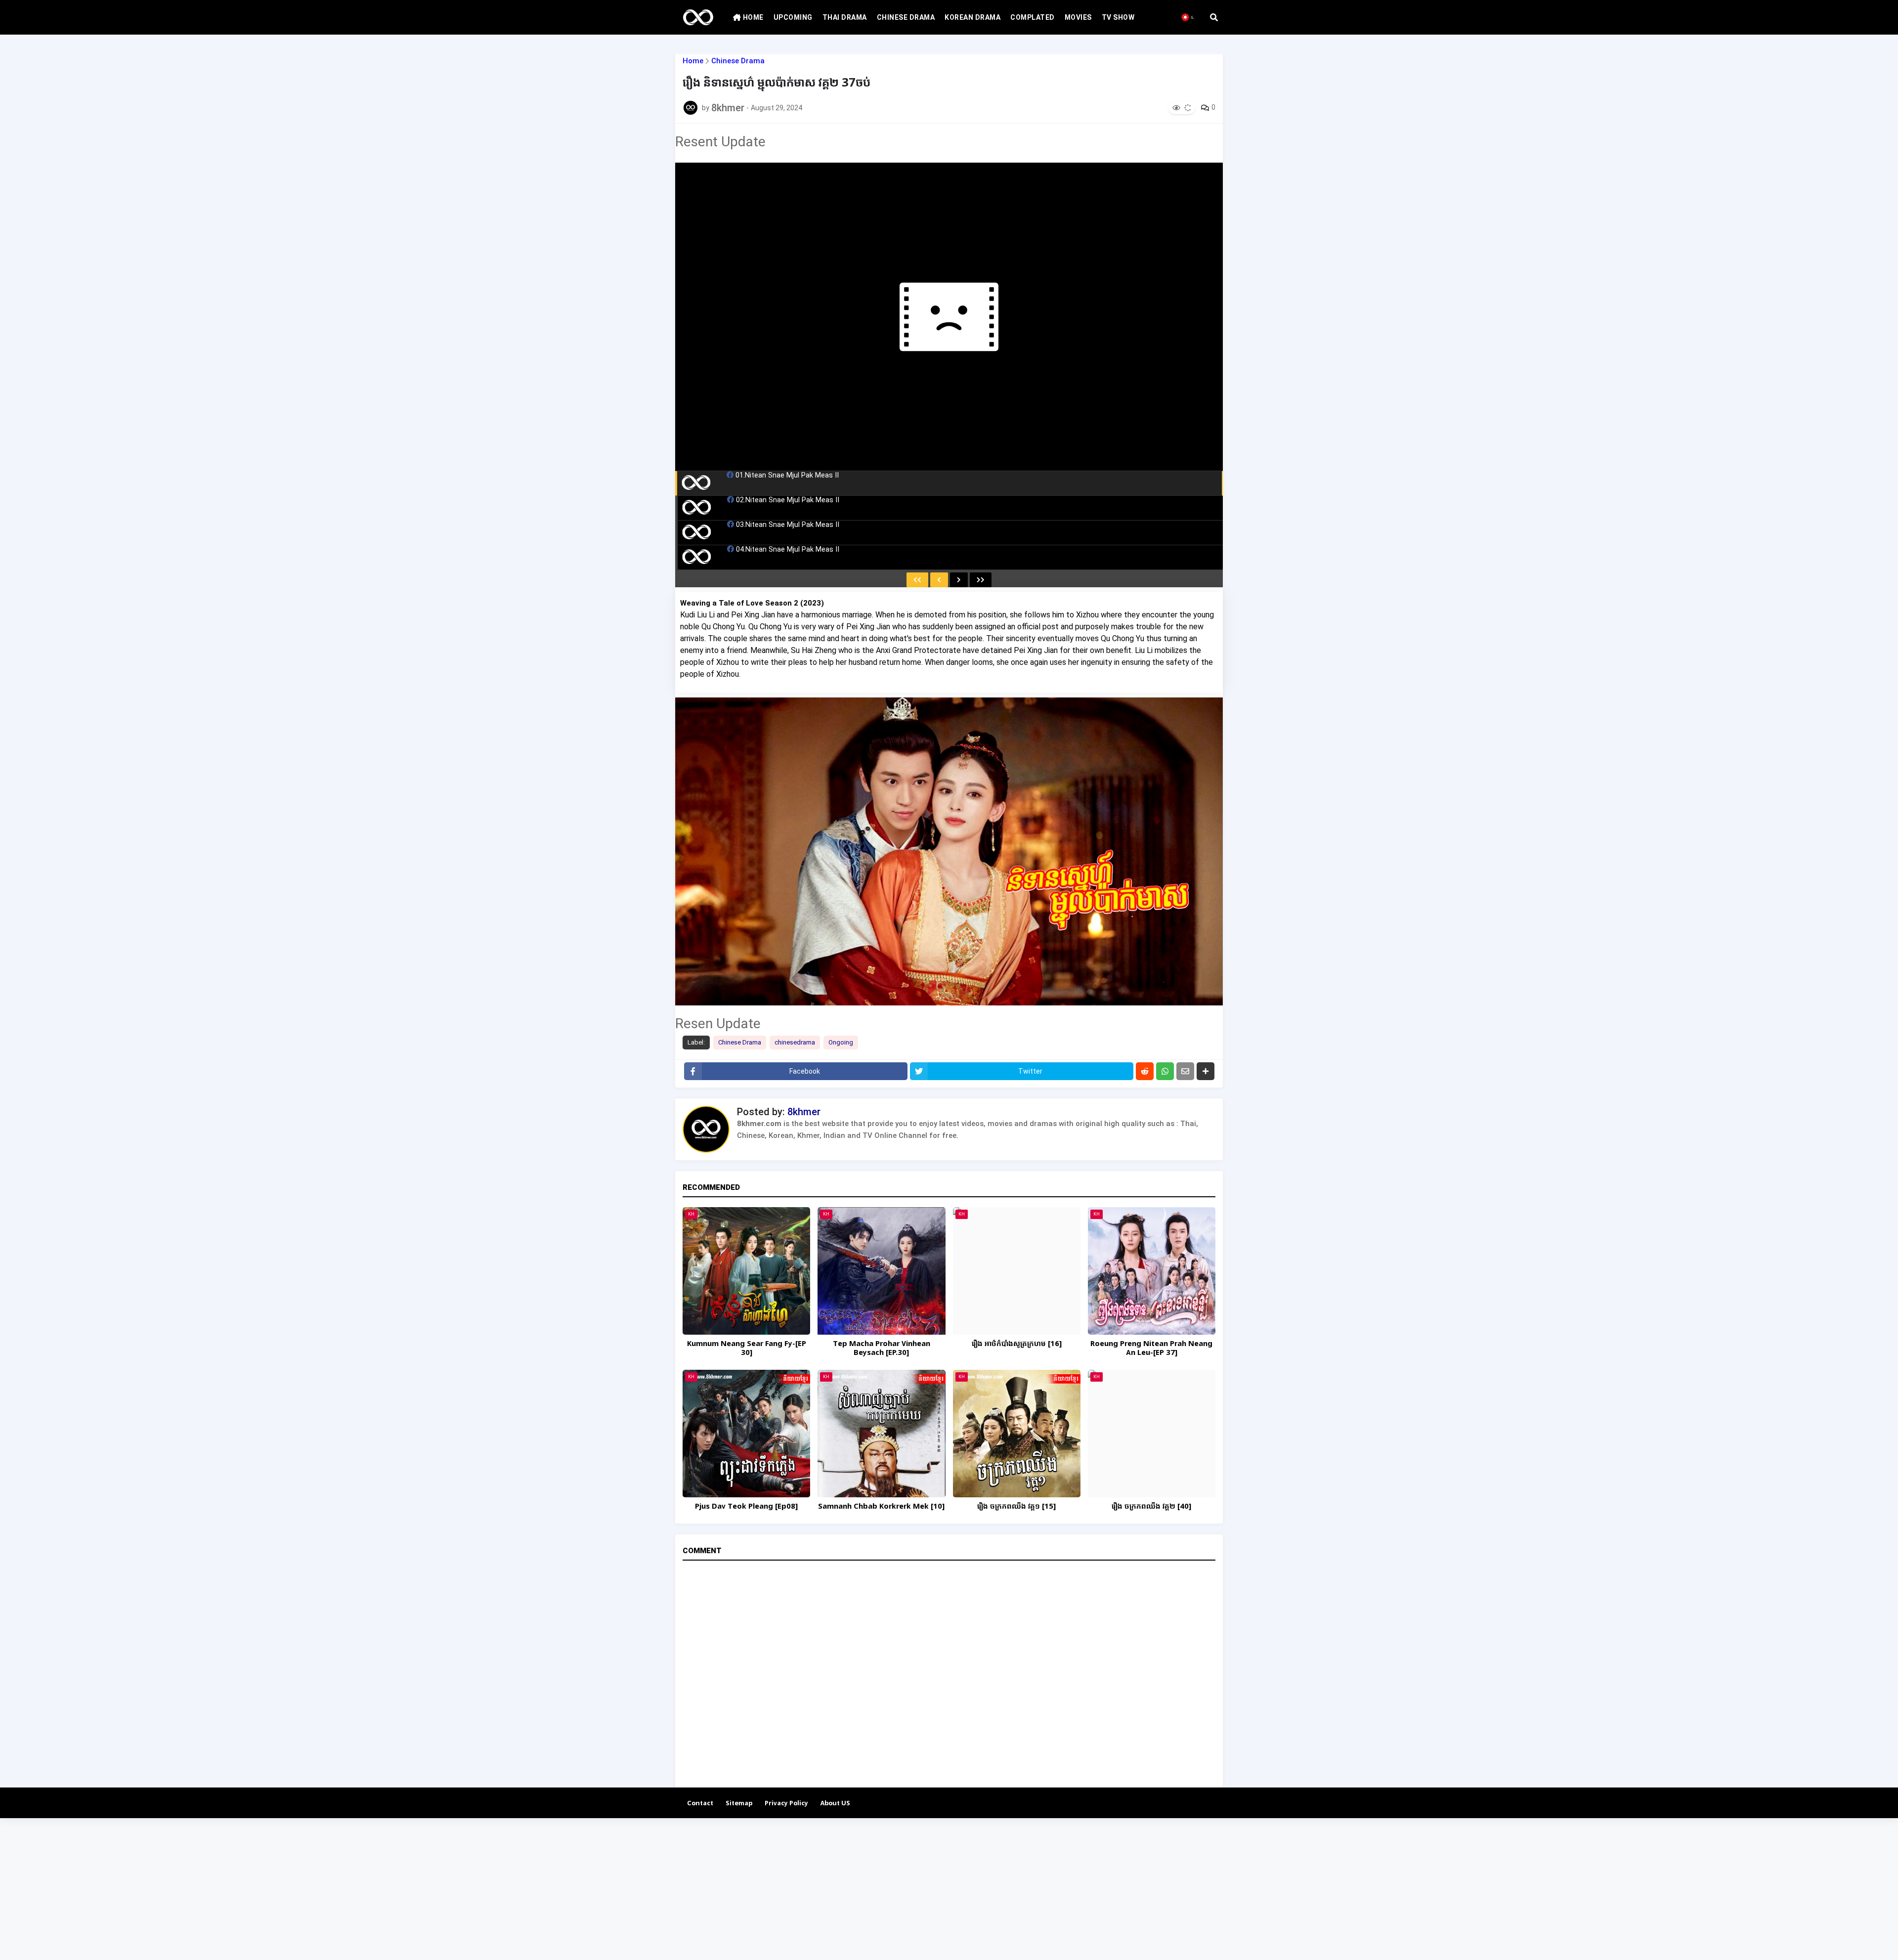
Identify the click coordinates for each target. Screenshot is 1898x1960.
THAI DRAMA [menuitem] (845, 17)
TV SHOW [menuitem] (1118, 17)
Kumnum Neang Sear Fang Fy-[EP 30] (747, 1349)
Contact (700, 1804)
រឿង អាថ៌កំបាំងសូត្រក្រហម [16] (1017, 1344)
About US (835, 1804)
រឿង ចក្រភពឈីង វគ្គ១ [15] (1016, 1507)
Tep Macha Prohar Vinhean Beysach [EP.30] (882, 1349)
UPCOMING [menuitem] (793, 17)
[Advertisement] (297, 1887)
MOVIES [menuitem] (1078, 17)
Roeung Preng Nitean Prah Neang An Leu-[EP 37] (1151, 1349)
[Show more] (1206, 1071)
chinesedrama (795, 1042)
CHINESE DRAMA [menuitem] (906, 17)
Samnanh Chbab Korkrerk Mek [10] (881, 1507)
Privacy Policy (786, 1804)
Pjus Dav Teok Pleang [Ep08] (746, 1507)
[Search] (1214, 17)
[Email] (1185, 1071)
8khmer (804, 1112)
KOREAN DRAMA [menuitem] (972, 17)
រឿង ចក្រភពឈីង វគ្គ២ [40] (1151, 1507)
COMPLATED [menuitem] (1033, 17)
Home (693, 61)
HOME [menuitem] (752, 17)
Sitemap (739, 1804)
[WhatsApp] (1165, 1071)
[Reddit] (1145, 1071)
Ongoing (841, 1042)
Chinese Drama (738, 61)
